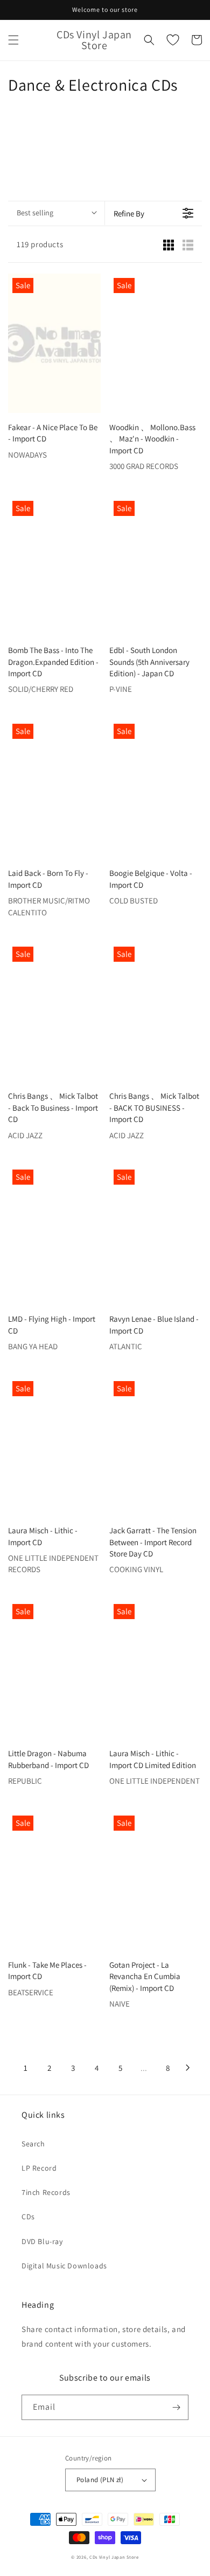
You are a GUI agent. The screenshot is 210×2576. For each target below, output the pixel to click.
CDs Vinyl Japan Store (114, 2557)
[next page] (188, 2068)
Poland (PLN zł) (100, 2480)
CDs (28, 2217)
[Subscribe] (176, 2407)
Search (33, 2144)
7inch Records (46, 2192)
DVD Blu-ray (42, 2241)
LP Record (39, 2168)
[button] (13, 40)
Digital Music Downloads (64, 2266)
